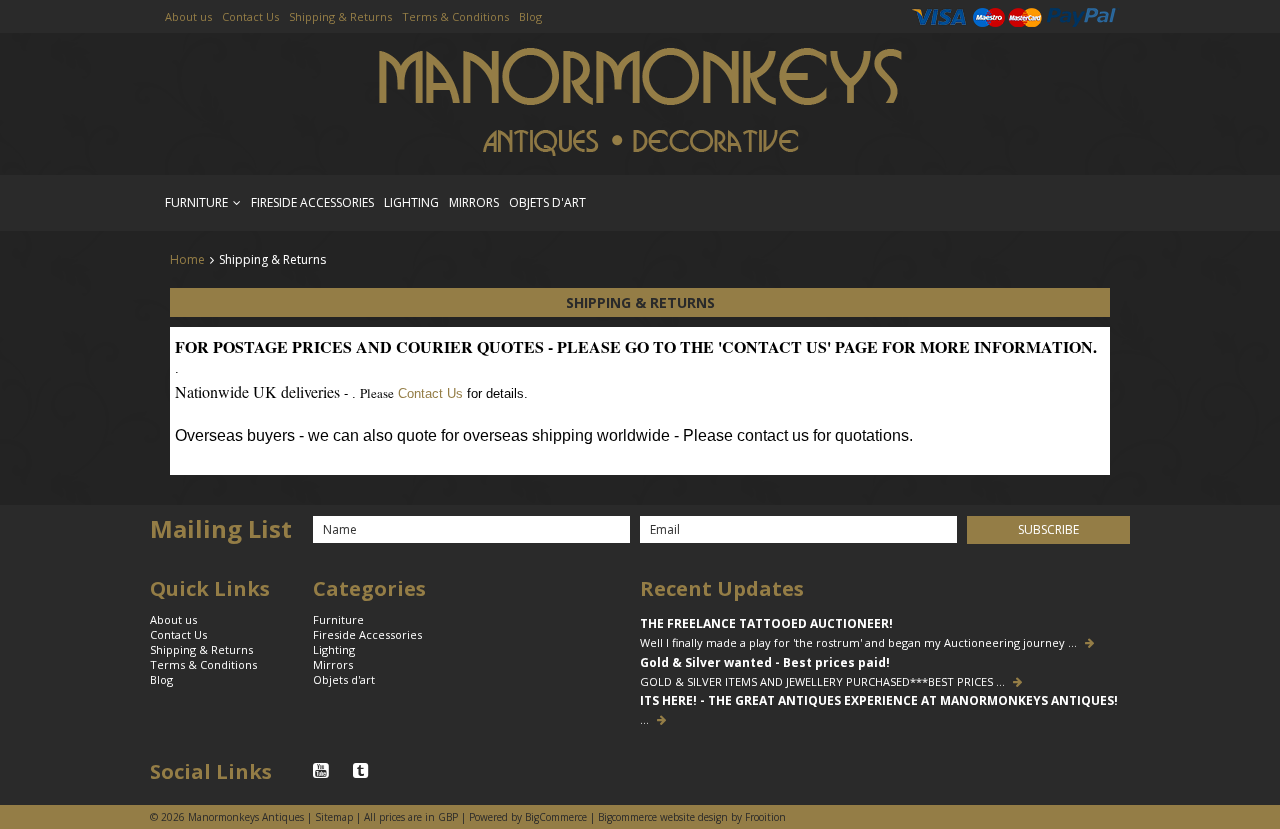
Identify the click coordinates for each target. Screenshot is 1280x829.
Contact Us (430, 393)
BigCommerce (556, 817)
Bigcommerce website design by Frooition (692, 817)
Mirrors (474, 202)
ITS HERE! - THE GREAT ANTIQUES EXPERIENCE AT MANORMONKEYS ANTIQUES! (879, 701)
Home (187, 259)
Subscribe (1048, 529)
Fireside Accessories (312, 202)
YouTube (323, 771)
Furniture (196, 202)
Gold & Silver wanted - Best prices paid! (765, 663)
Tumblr (363, 771)
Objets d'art (547, 202)
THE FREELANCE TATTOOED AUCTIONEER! (766, 624)
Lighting (411, 202)
